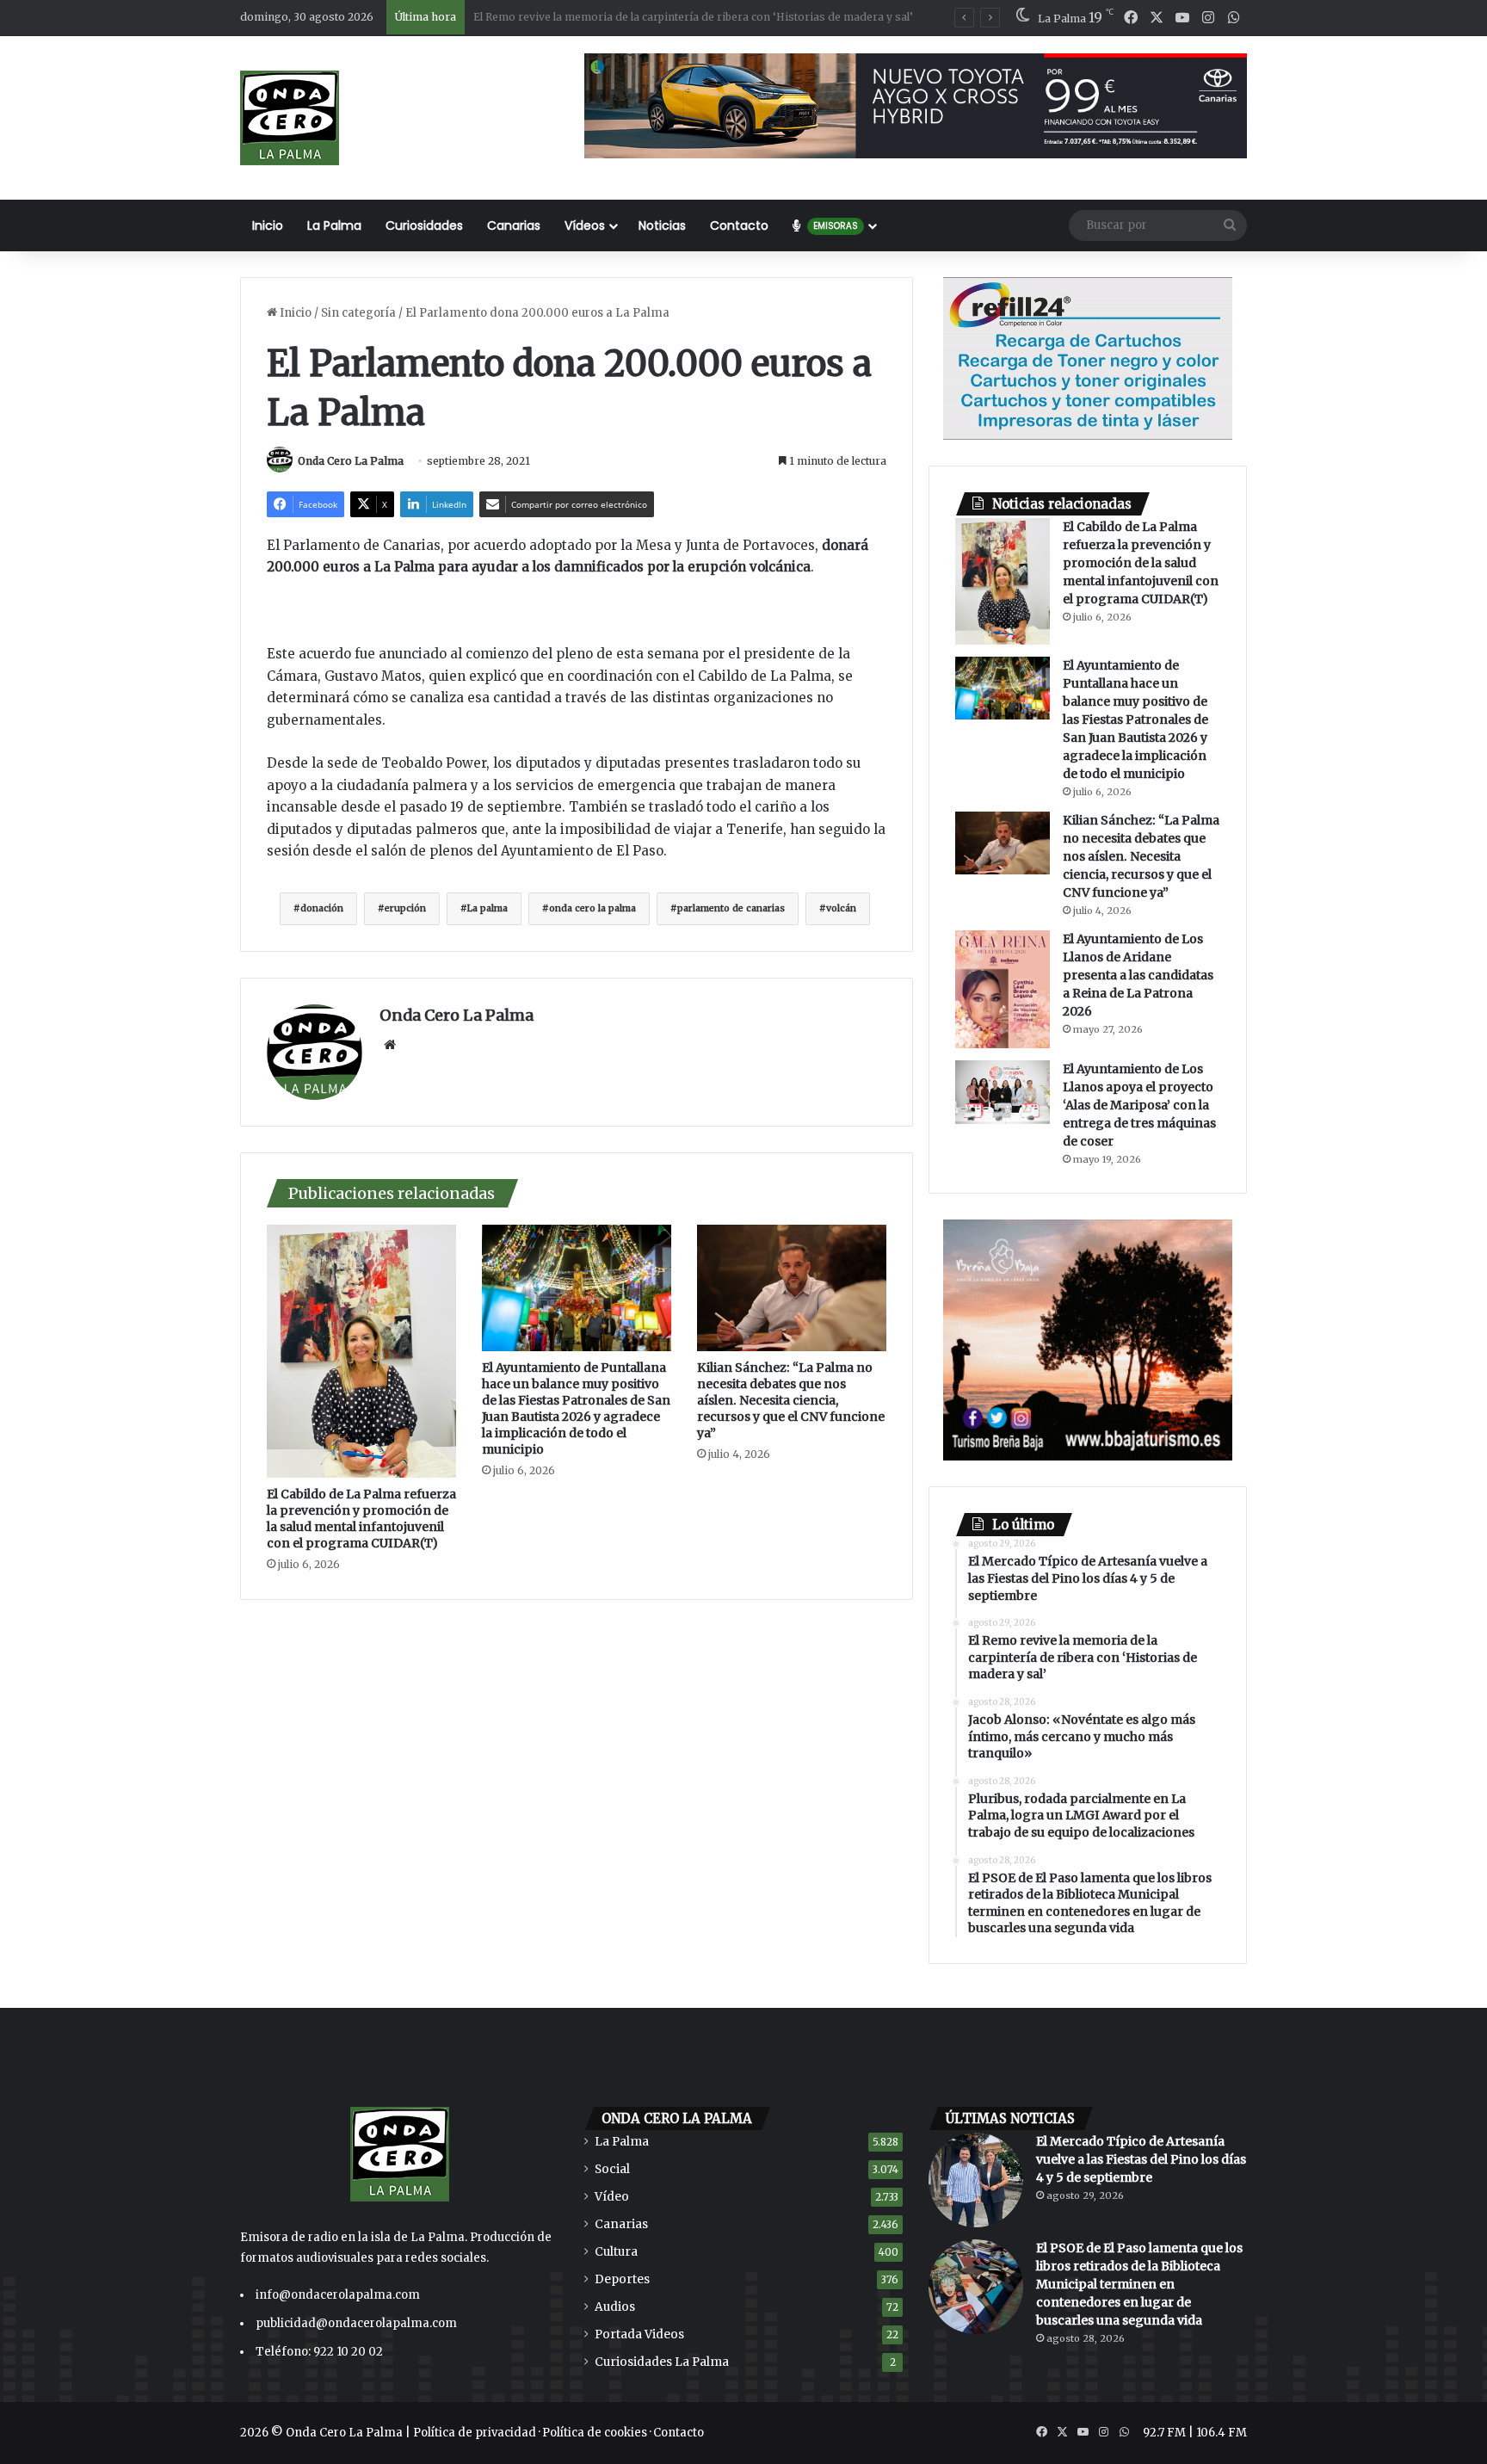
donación (322, 908)
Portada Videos (639, 2334)
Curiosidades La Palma (662, 2362)
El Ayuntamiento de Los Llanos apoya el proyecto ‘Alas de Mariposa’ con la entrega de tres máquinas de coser (1139, 1105)
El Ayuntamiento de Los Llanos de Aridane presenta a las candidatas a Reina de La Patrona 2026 (1138, 975)
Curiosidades (424, 225)
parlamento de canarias (731, 908)
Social (612, 2169)
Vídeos (585, 225)
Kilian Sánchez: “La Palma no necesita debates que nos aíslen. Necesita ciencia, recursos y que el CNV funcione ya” (791, 1400)
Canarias (514, 225)
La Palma (334, 225)
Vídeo (612, 2197)
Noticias (662, 225)
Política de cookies (595, 2433)
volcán (841, 908)
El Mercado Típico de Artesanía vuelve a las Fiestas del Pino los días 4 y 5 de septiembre (1141, 2159)
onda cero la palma (592, 908)
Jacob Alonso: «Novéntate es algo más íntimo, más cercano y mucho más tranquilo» (690, 17)
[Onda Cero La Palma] (290, 118)
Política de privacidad (475, 2433)
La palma (487, 908)
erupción (405, 908)
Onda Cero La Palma (351, 461)
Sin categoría (358, 313)
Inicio (268, 225)
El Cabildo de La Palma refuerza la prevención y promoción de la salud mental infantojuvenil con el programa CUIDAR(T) (361, 1519)
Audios (615, 2307)
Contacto (739, 225)
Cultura (616, 2252)
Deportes (622, 2279)
